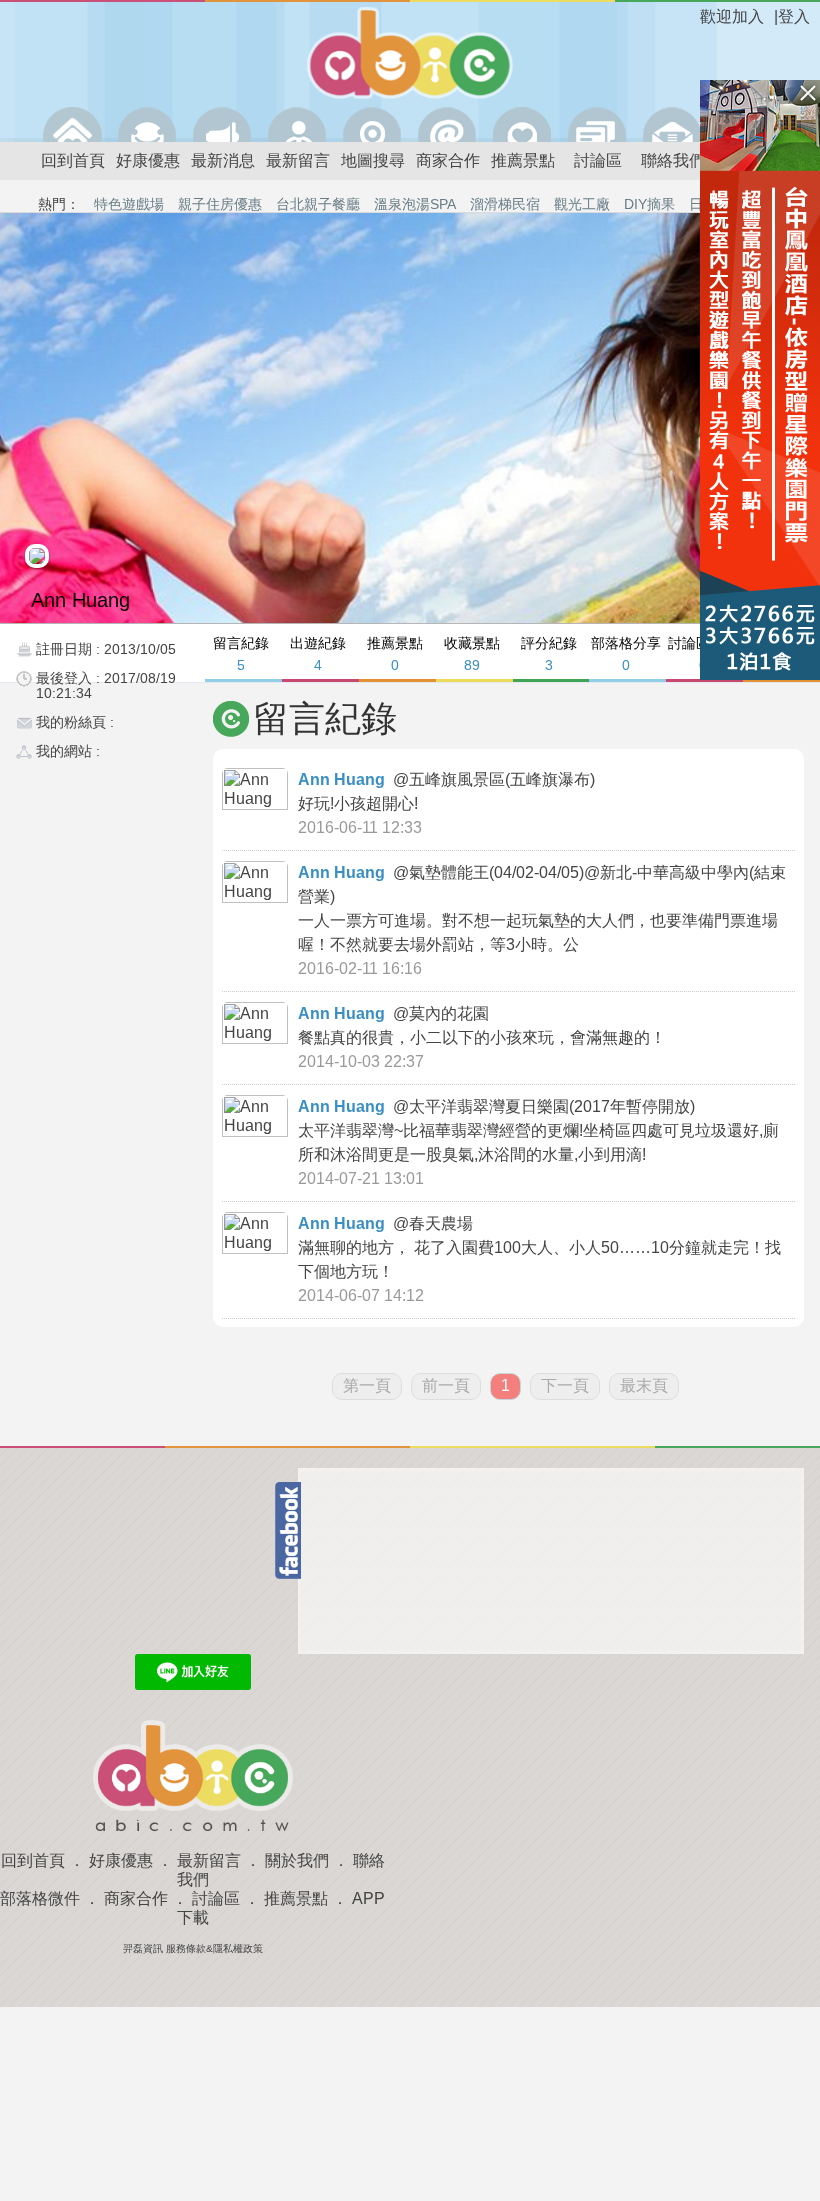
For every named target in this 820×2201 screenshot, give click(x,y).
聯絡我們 (673, 160)
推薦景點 (523, 160)
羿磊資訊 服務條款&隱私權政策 (193, 1948)
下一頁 (565, 1385)
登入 (794, 16)
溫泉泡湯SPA (415, 204)
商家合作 (448, 160)
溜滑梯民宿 (505, 204)
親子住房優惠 (220, 204)
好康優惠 (148, 160)
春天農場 (443, 1223)
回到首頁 (73, 160)
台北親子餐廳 (318, 204)
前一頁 (446, 1385)
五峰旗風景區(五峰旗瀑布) (504, 779)
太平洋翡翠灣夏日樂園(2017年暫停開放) (554, 1106)
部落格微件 (40, 1898)
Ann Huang (341, 779)
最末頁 (644, 1385)
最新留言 (298, 160)
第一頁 (367, 1385)
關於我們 (297, 1860)
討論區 (598, 160)
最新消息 (223, 160)
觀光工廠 (582, 204)
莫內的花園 (451, 1013)
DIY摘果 (649, 204)
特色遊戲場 (129, 204)
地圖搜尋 (373, 160)
